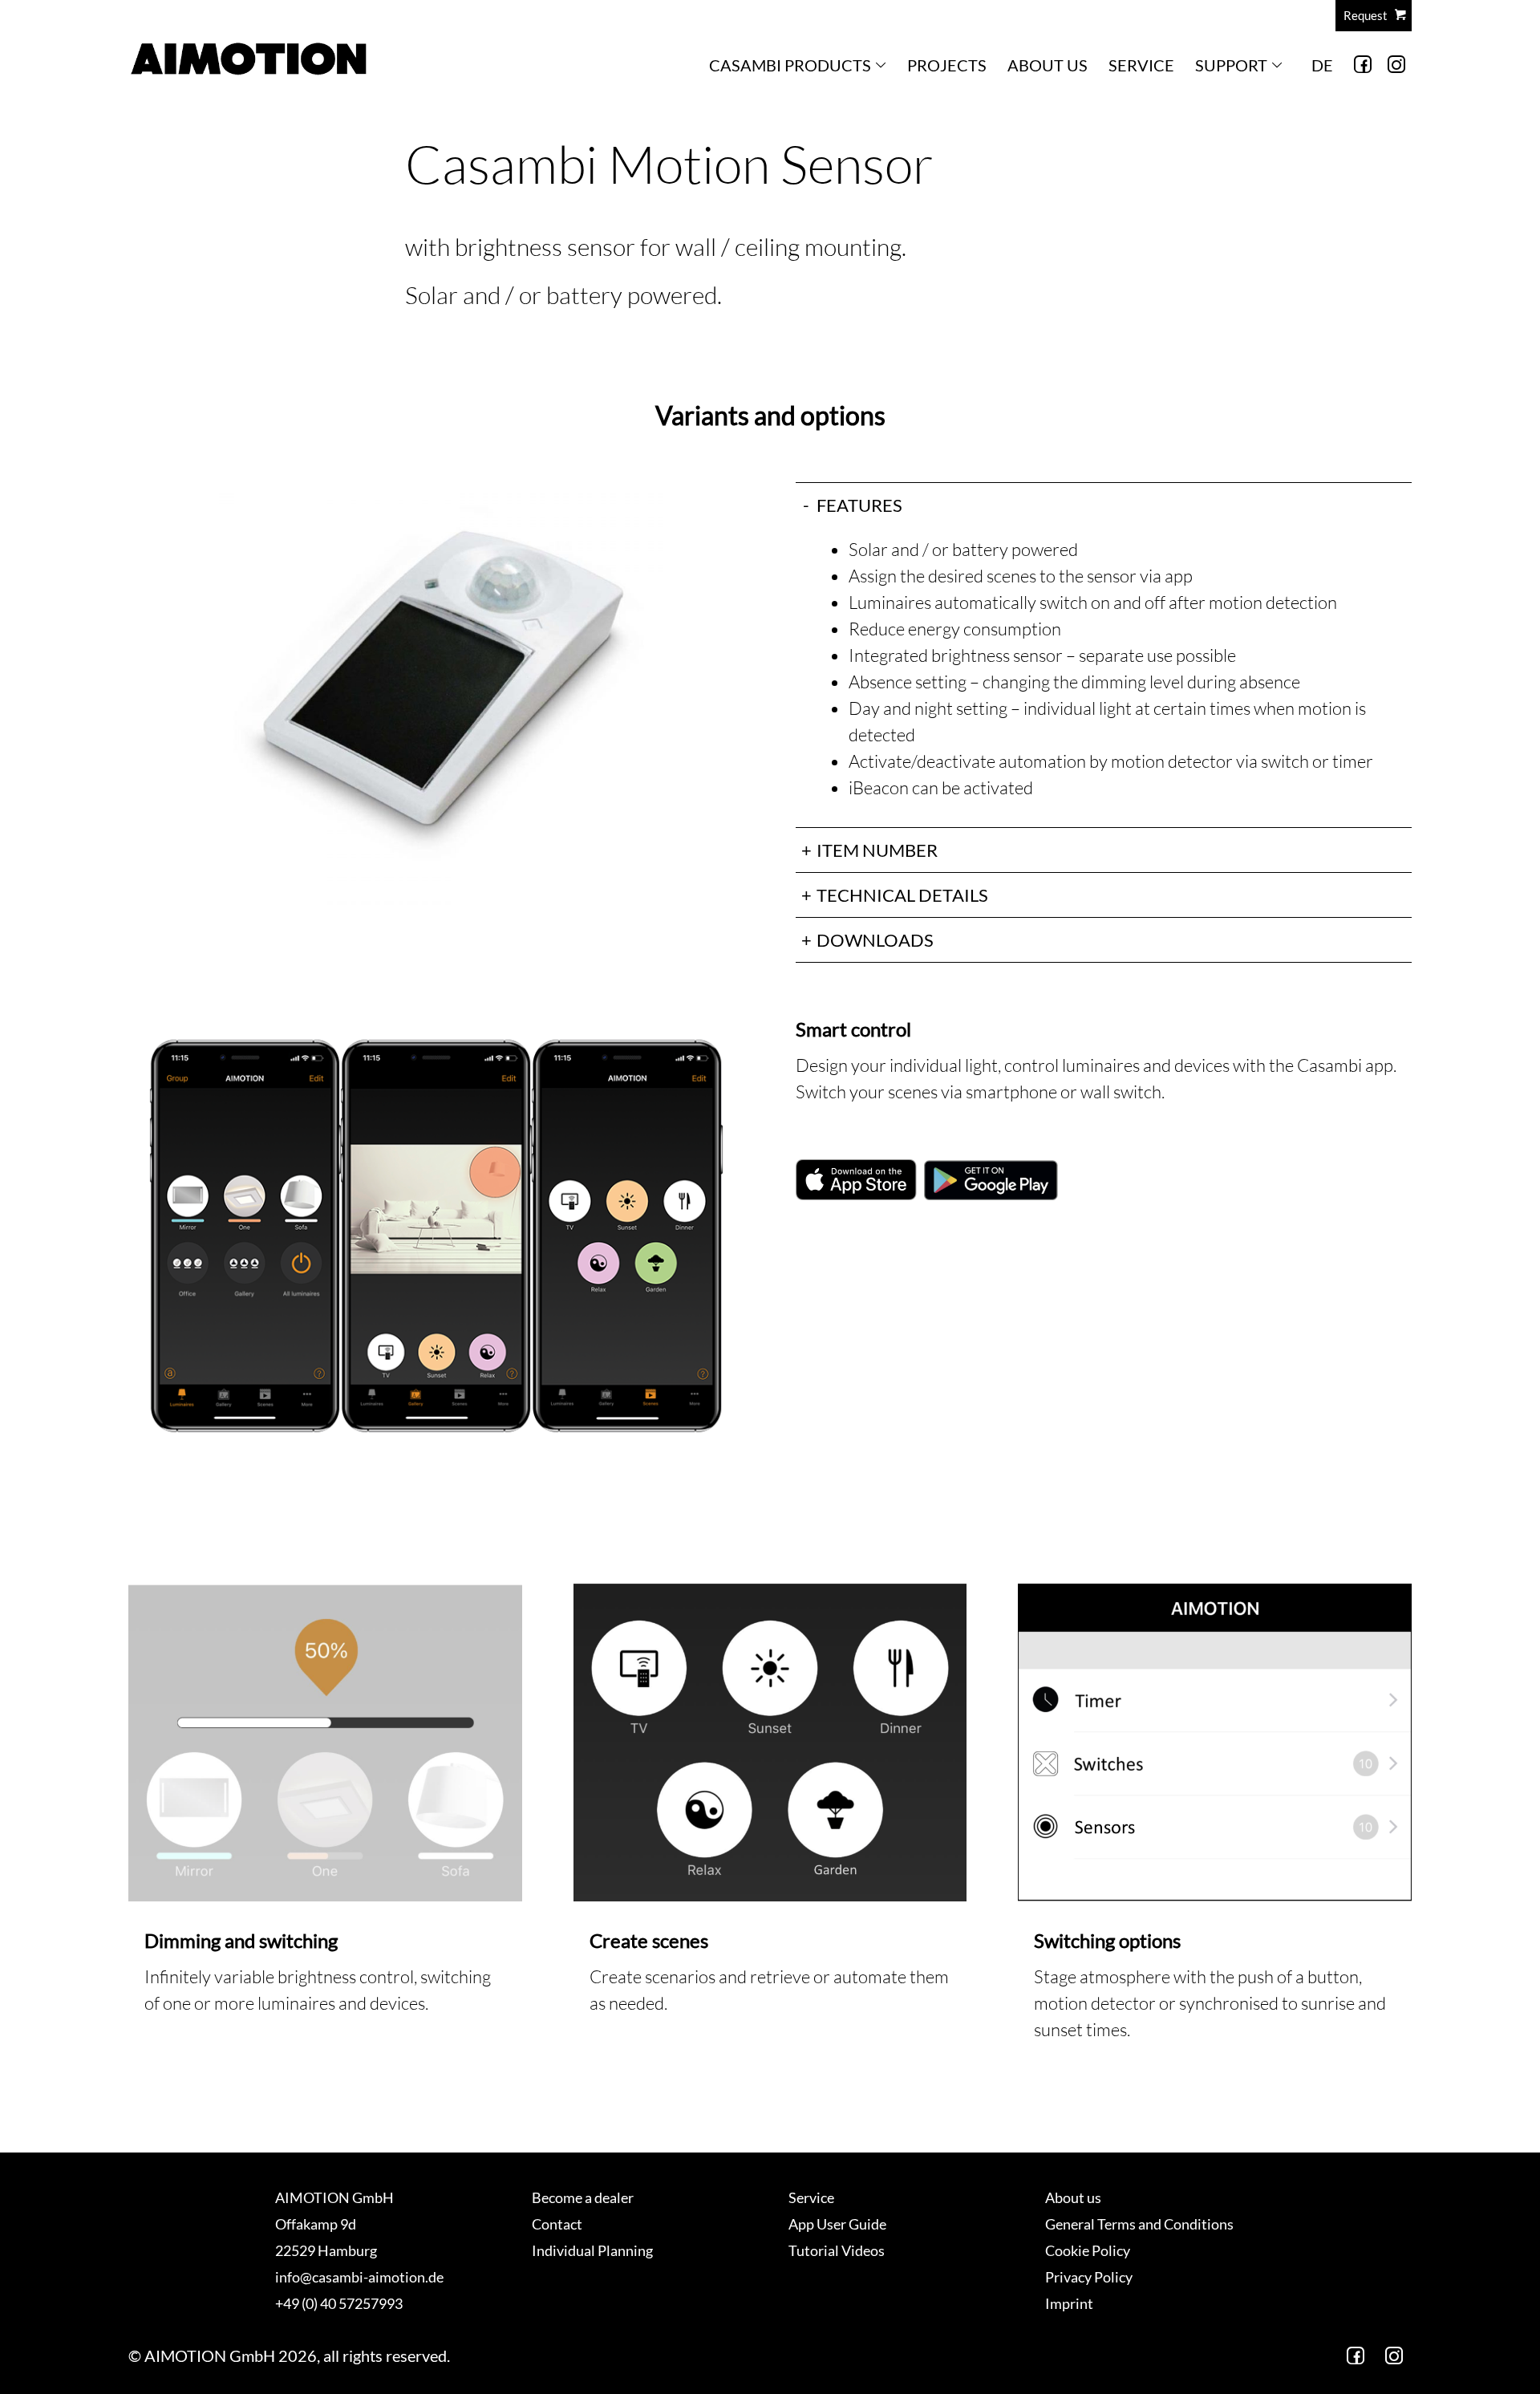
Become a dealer (583, 2197)
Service (1141, 65)
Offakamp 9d (316, 2224)
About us (1048, 65)
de (1322, 65)
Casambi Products (790, 65)
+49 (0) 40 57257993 (339, 2303)
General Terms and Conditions (1139, 2224)
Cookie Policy (1088, 2250)
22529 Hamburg (326, 2250)
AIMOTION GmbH (334, 2197)
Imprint (1069, 2303)
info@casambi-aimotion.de (359, 2277)
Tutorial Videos (837, 2250)
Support (1231, 65)
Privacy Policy (1089, 2277)
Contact (557, 2224)
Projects (947, 65)
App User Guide (837, 2224)
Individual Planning (592, 2250)
